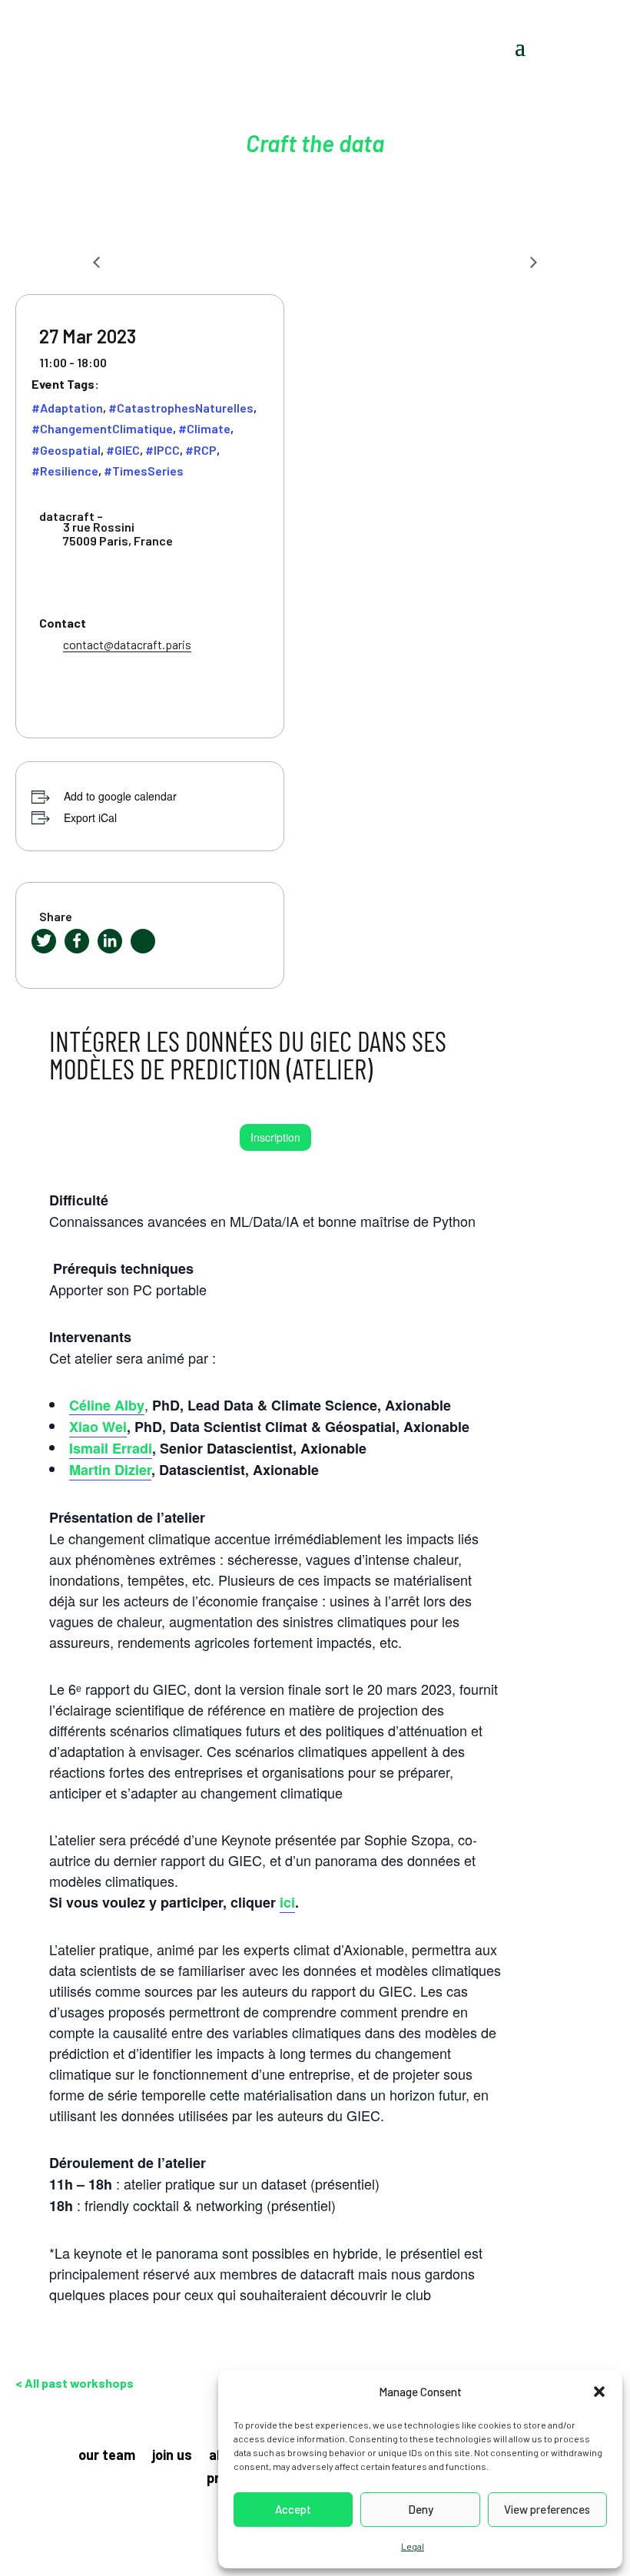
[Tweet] (44, 941)
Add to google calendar (120, 796)
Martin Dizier (110, 1470)
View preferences (547, 2509)
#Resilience (65, 471)
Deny (421, 2509)
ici (287, 1902)
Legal (413, 2546)
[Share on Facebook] (77, 941)
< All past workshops (75, 2383)
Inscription (275, 1137)
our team (107, 2456)
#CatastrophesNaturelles (181, 408)
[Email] (143, 941)
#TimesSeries (144, 471)
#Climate (204, 428)
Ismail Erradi (111, 1448)
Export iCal (90, 817)
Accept (293, 2509)
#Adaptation (67, 408)
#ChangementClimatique (102, 428)
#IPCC (162, 450)
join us (172, 2456)
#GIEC (123, 450)
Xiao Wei (98, 1427)
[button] (599, 2392)
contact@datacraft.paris (127, 644)
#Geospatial (66, 450)
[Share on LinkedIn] (110, 941)
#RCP (201, 450)
